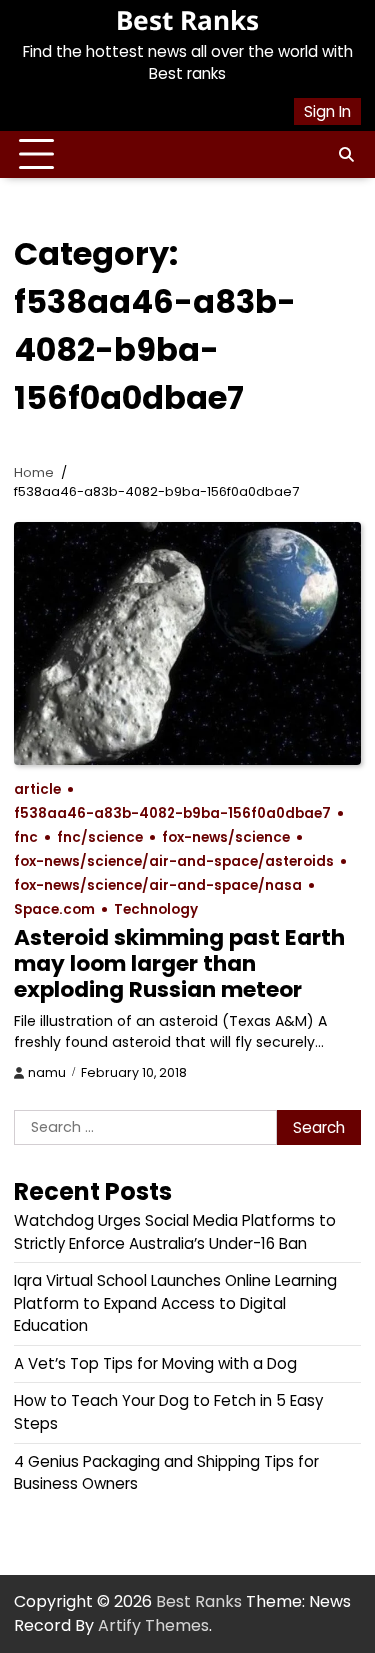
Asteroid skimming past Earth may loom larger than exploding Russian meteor (179, 963)
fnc (26, 837)
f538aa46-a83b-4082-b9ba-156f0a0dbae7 (172, 813)
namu (47, 1072)
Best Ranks (187, 20)
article (37, 789)
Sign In (327, 111)
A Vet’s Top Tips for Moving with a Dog (155, 1363)
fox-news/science (226, 837)
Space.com (54, 909)
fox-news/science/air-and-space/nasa (158, 885)
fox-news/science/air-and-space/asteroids (174, 861)
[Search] (346, 155)
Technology (156, 909)
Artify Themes (153, 1625)
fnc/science (100, 837)
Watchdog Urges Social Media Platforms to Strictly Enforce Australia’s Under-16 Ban (175, 1232)
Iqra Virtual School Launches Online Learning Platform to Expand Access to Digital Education (175, 1303)
